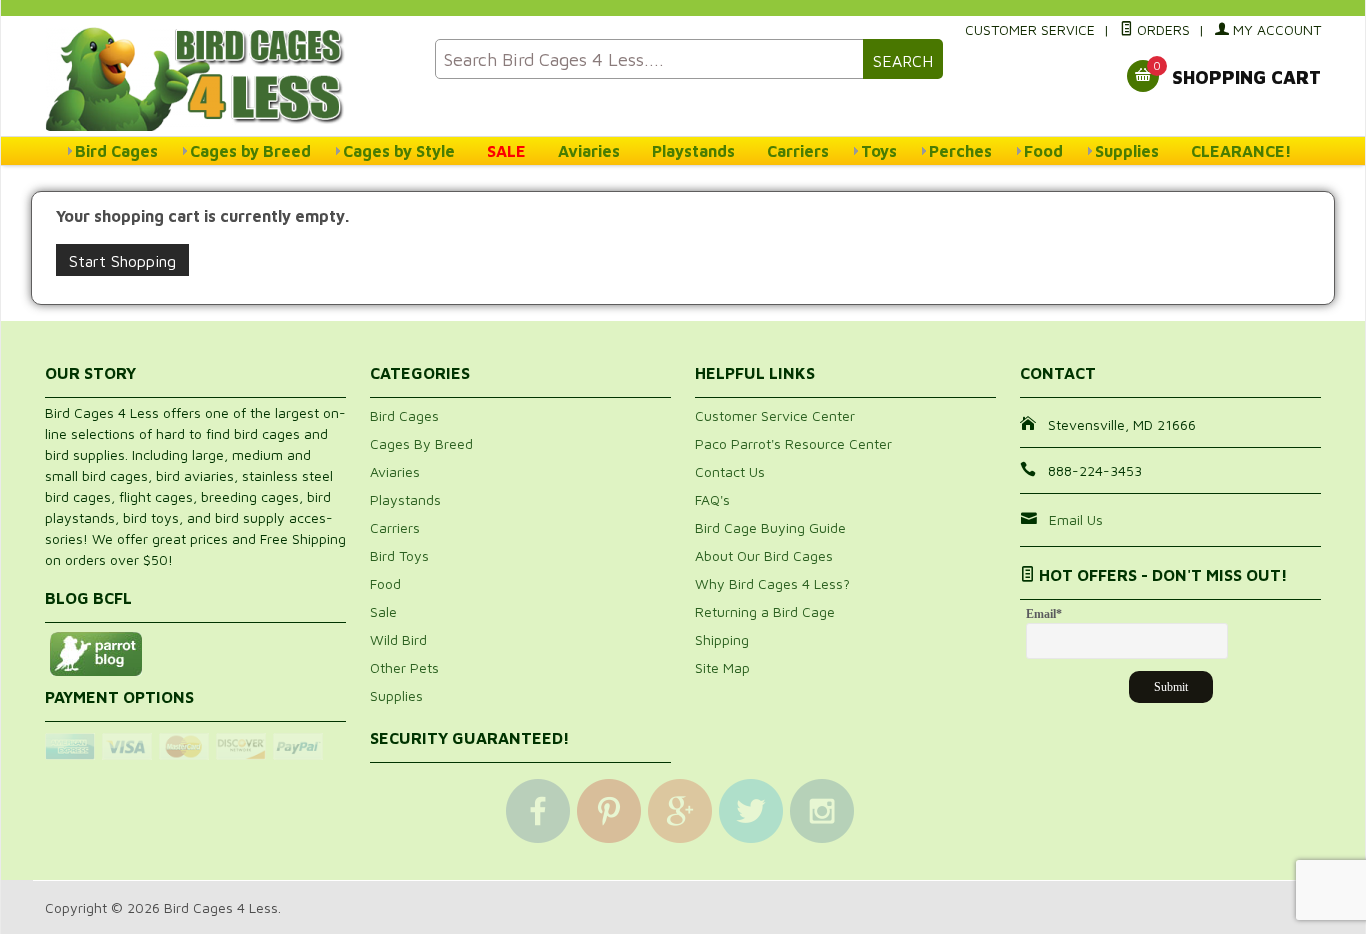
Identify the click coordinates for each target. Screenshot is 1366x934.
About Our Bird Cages (764, 555)
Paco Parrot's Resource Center (793, 443)
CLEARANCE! (1241, 151)
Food (1043, 151)
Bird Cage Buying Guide (770, 527)
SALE (506, 151)
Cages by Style (399, 151)
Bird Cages (116, 151)
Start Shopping (122, 261)
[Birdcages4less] (228, 77)
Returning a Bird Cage (765, 611)
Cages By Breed (421, 443)
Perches (960, 151)
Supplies (1127, 151)
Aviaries (589, 151)
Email (1044, 614)
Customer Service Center (775, 415)
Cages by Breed (250, 151)
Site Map (722, 667)
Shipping (722, 639)
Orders (1161, 29)
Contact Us (730, 471)
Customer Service (1030, 29)
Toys (879, 151)
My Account (1275, 29)
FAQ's (712, 499)
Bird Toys (399, 555)
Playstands (693, 151)
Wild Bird (398, 639)
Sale (383, 611)
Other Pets (404, 667)
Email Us (1076, 519)
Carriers (798, 151)
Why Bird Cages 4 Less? (772, 583)
